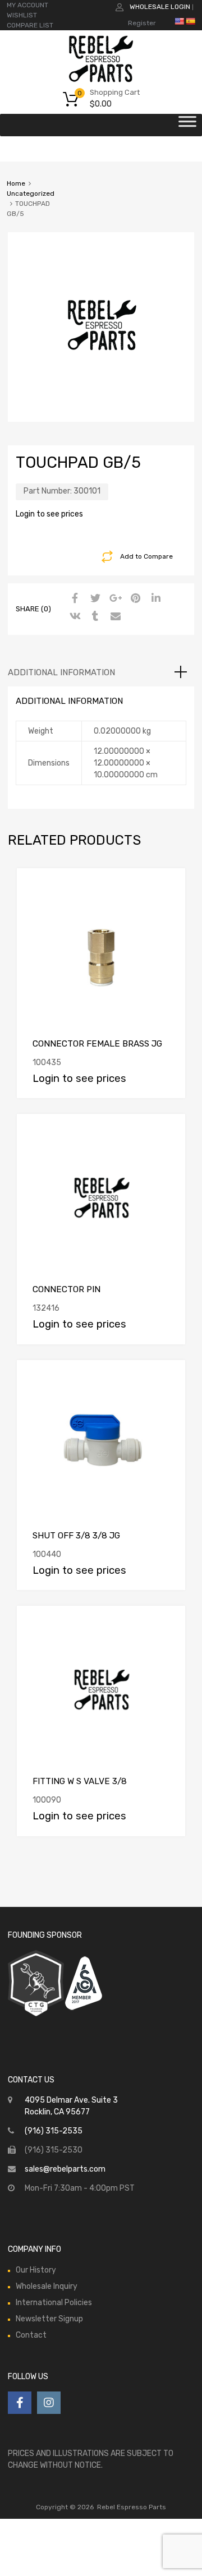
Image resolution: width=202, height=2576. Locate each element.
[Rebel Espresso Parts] (101, 81)
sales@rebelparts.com (65, 2169)
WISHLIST (22, 15)
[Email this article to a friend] (114, 617)
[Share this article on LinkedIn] (154, 599)
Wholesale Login (160, 7)
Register (142, 23)
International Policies (54, 2303)
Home (16, 183)
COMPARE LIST (30, 25)
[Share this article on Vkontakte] (74, 617)
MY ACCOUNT (27, 5)
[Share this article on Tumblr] (94, 617)
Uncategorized (31, 193)
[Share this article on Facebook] (74, 599)
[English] (179, 21)
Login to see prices (49, 514)
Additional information (61, 672)
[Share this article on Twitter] (94, 599)
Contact (31, 2335)
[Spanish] (190, 21)
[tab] (101, 672)
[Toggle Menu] (187, 125)
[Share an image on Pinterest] (134, 599)
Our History (36, 2270)
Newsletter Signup (49, 2319)
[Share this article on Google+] (114, 599)
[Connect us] (20, 2403)
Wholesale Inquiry (47, 2286)
